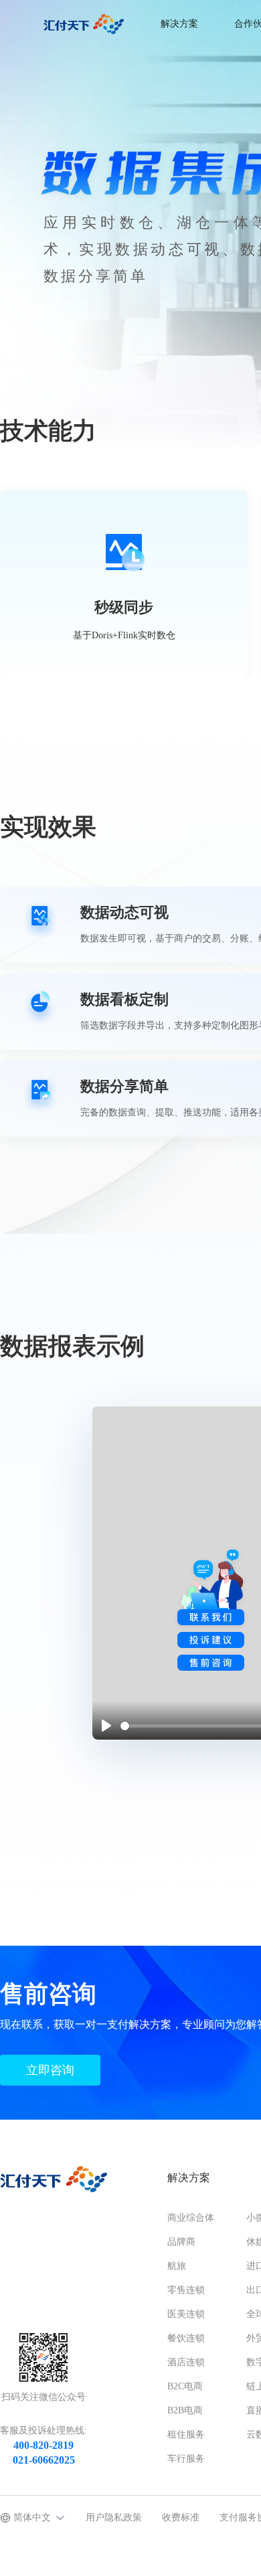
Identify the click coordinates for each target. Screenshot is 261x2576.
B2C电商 (185, 2386)
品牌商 (181, 2242)
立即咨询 (50, 2070)
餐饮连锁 (186, 2338)
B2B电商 (185, 2410)
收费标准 (181, 2517)
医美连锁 (186, 2314)
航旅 (177, 2266)
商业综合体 (191, 2218)
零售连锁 (186, 2290)
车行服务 (186, 2459)
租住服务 (186, 2434)
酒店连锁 (186, 2362)
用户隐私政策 (114, 2517)
